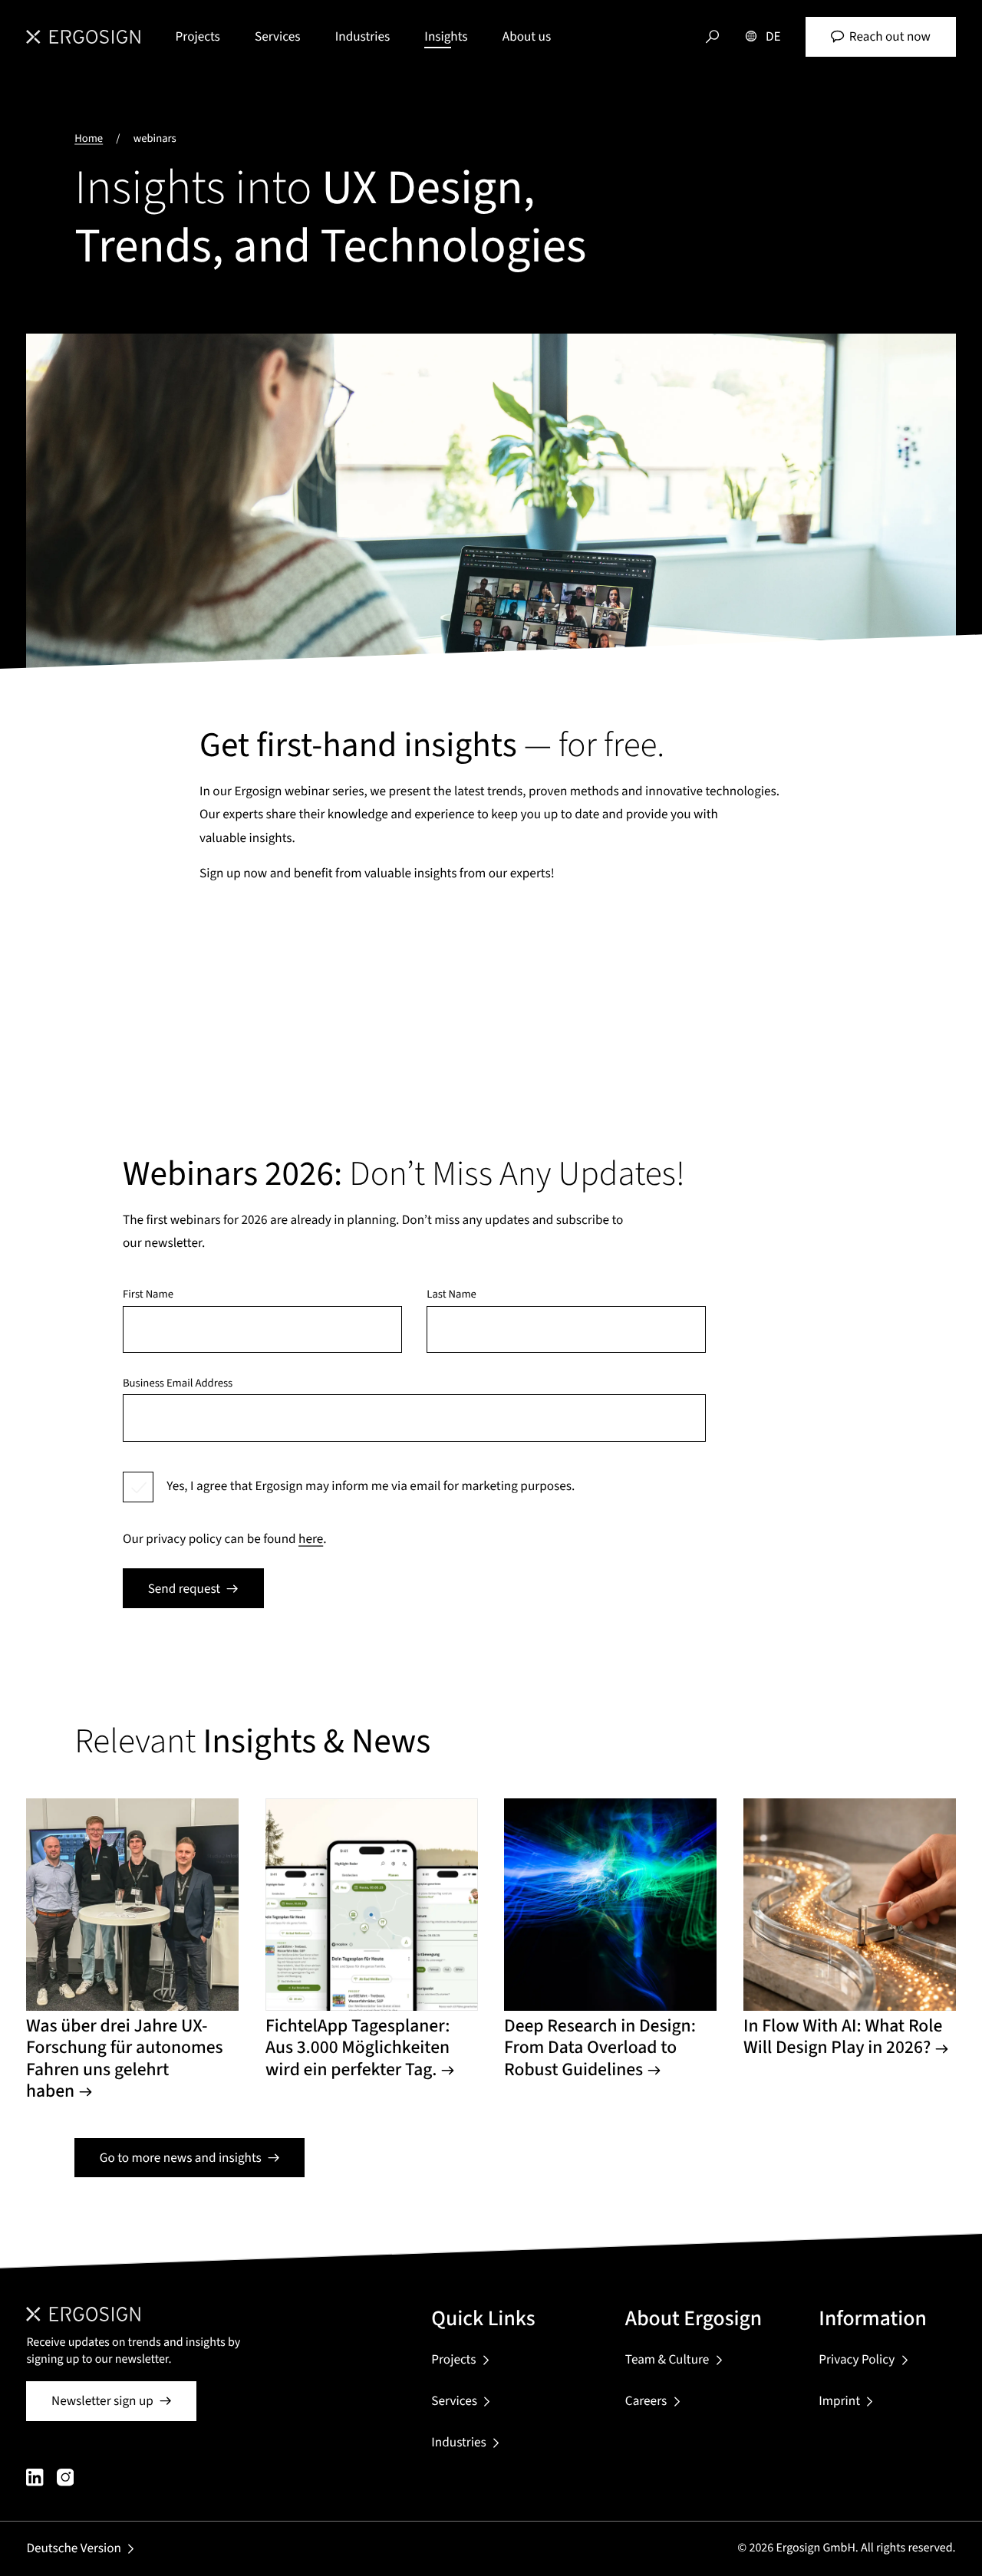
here (311, 1539)
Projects (198, 36)
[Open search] (712, 37)
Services (278, 36)
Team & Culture (667, 2359)
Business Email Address (178, 1384)
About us (527, 36)
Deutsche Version (74, 2548)
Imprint (839, 2401)
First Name (148, 1295)
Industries (362, 36)
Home (89, 138)
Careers (646, 2401)
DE (773, 36)
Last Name (451, 1295)
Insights (446, 36)
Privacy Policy (857, 2359)
